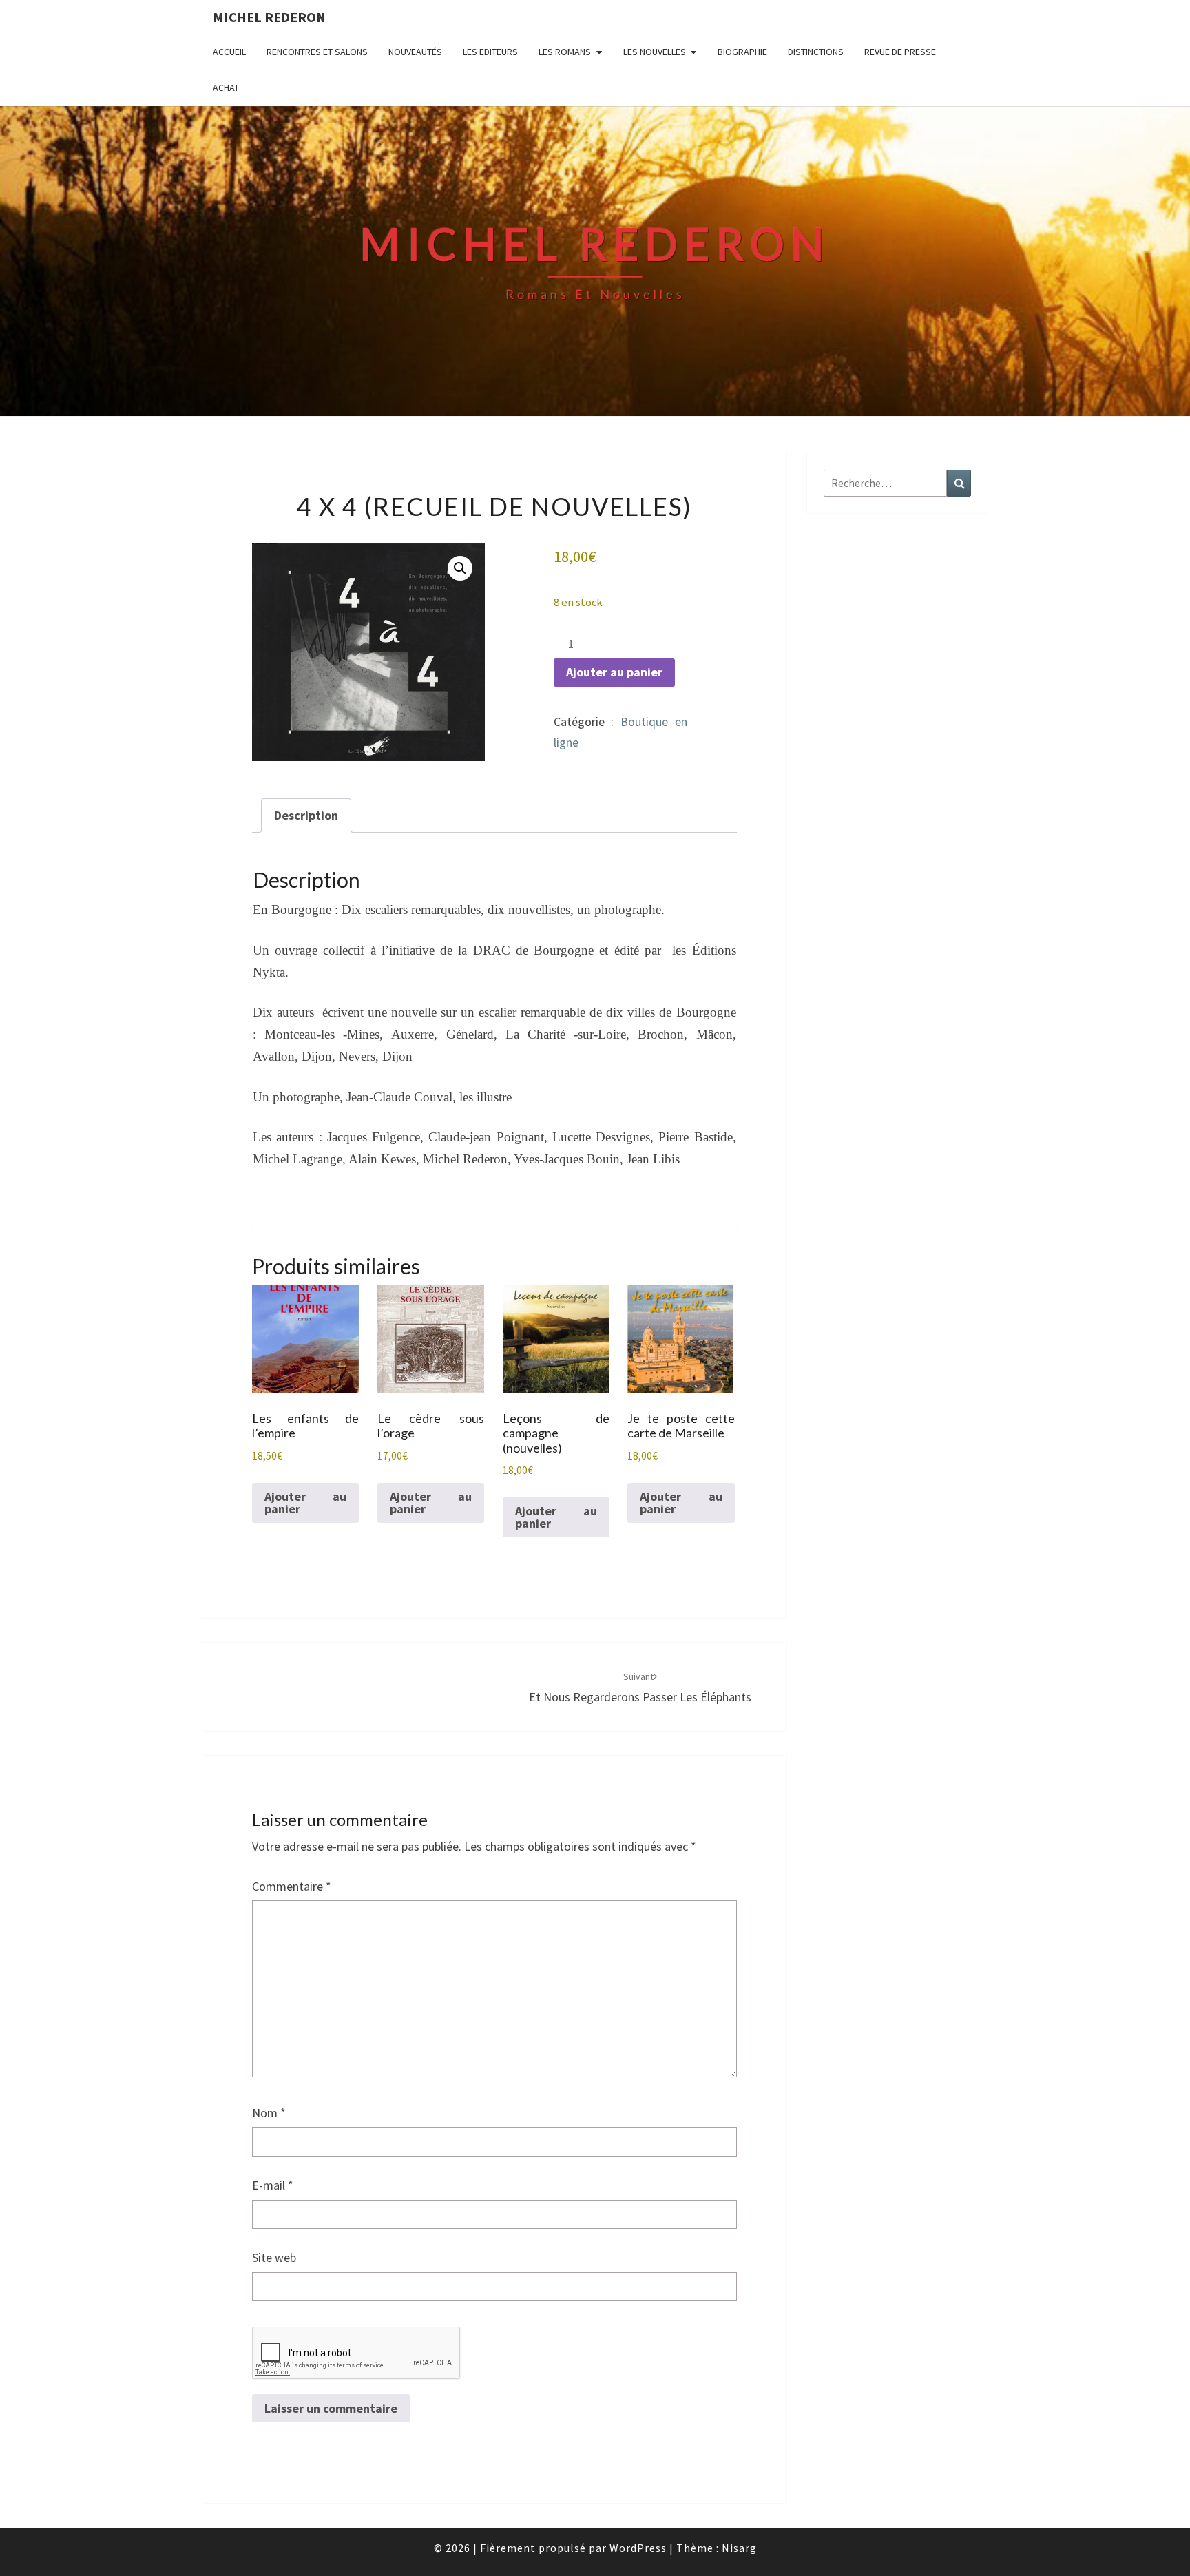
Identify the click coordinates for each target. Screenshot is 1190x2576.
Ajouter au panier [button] (305, 1503)
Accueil (229, 52)
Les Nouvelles (655, 52)
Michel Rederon (269, 17)
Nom (269, 2113)
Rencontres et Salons (317, 52)
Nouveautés (415, 52)
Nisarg (739, 2548)
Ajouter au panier (614, 672)
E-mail (273, 2185)
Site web (274, 2257)
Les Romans (565, 52)
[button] (460, 568)
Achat (226, 87)
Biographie (742, 52)
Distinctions (816, 52)
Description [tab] (306, 815)
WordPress (638, 2548)
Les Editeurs (490, 52)
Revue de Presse (900, 52)
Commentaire (292, 1886)
